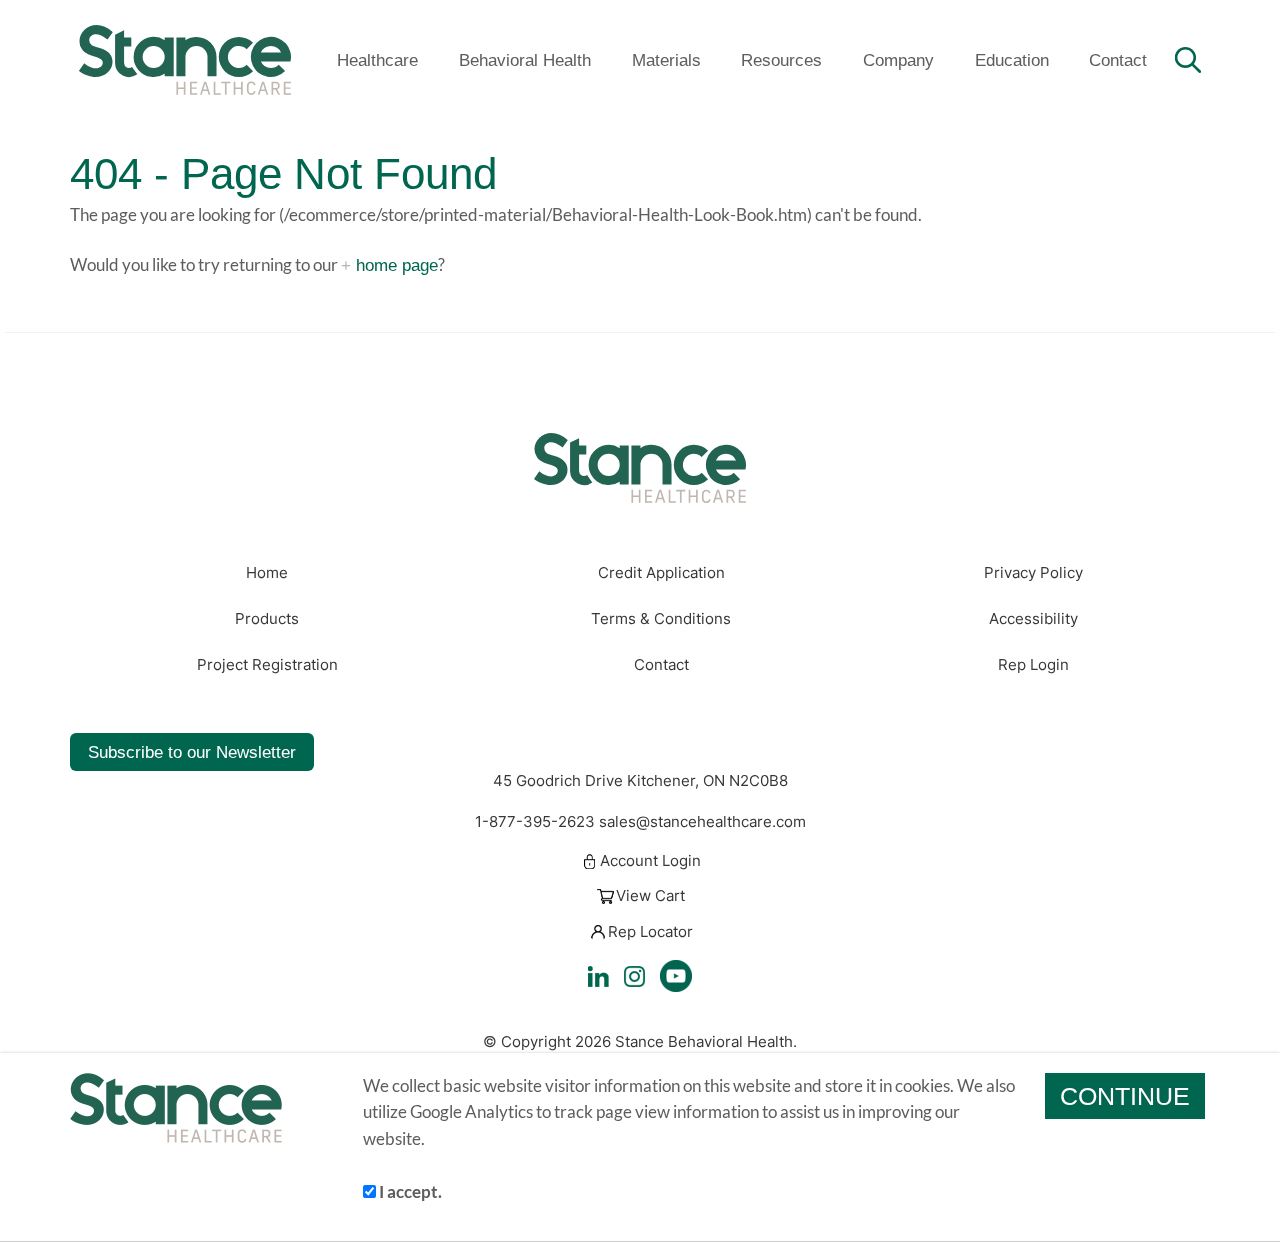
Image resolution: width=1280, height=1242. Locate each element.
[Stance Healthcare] (185, 60)
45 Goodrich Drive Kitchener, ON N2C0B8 (640, 781)
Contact (1118, 60)
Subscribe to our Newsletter (192, 752)
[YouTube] (676, 976)
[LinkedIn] (598, 976)
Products (267, 619)
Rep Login (1033, 665)
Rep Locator (650, 932)
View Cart (650, 897)
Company (898, 60)
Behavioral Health (525, 60)
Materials (666, 60)
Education (1012, 60)
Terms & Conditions (661, 619)
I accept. (409, 1191)
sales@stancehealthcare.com (702, 822)
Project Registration (267, 665)
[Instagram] (634, 976)
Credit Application (661, 573)
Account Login (650, 861)
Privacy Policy (1033, 573)
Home (267, 573)
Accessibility (1033, 619)
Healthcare (377, 60)
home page (397, 265)
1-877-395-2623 (535, 822)
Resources (781, 60)
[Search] (1188, 60)
